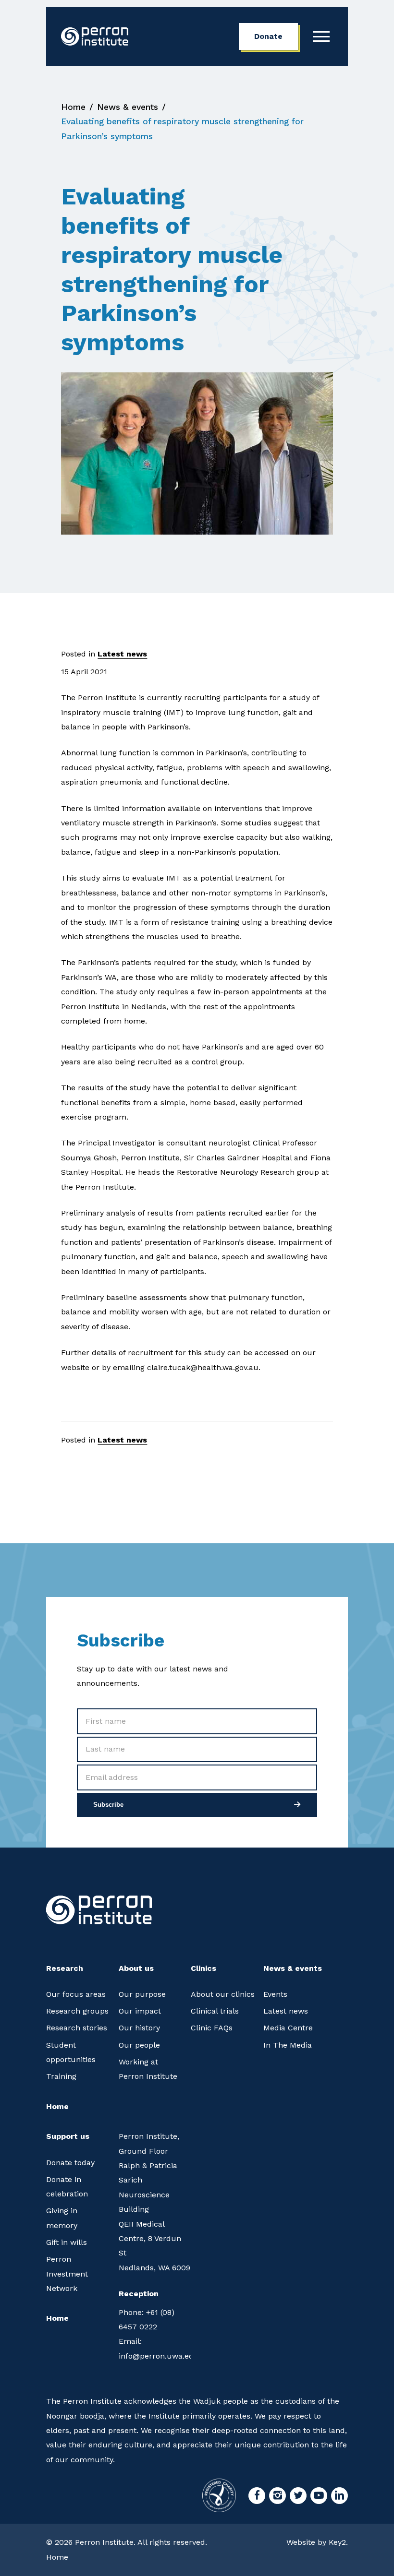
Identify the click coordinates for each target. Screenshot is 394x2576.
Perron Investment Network (67, 2274)
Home (73, 107)
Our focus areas (76, 1994)
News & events (128, 107)
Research (65, 1968)
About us (136, 1968)
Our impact (140, 2011)
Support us (68, 2136)
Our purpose (142, 1994)
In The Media (288, 2045)
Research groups (77, 2011)
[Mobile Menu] (321, 36)
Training (61, 2076)
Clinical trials (215, 2011)
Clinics (203, 1968)
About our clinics (223, 1994)
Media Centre (288, 2028)
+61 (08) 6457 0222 (147, 2320)
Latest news (122, 654)
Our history (139, 2028)
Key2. (338, 2542)
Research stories (77, 2028)
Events (275, 1994)
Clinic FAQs (212, 2028)
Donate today (70, 2163)
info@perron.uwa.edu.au (155, 2348)
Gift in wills (67, 2242)
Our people (139, 2045)
